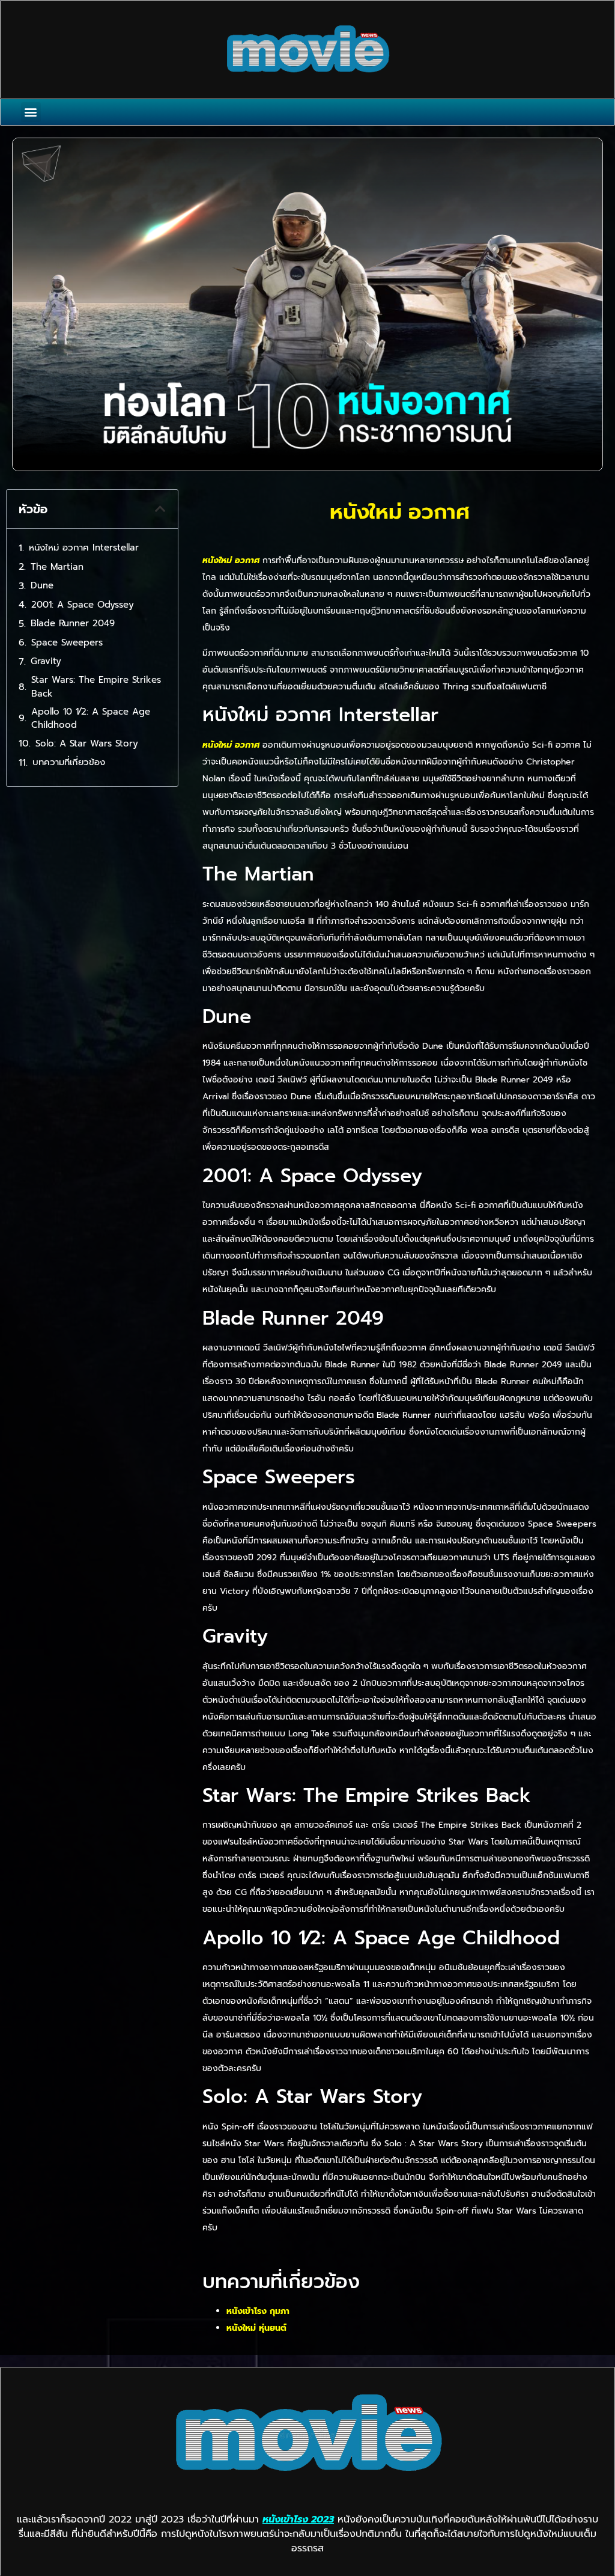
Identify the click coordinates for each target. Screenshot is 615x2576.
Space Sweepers (67, 642)
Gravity (46, 661)
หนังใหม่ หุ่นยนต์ (256, 2328)
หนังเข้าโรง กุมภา (258, 2311)
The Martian (57, 567)
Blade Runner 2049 (73, 623)
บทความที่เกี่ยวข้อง (69, 762)
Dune (42, 585)
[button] (31, 112)
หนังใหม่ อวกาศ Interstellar (84, 548)
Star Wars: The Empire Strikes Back (96, 687)
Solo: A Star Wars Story (87, 743)
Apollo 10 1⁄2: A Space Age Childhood (91, 719)
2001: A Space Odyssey (83, 605)
